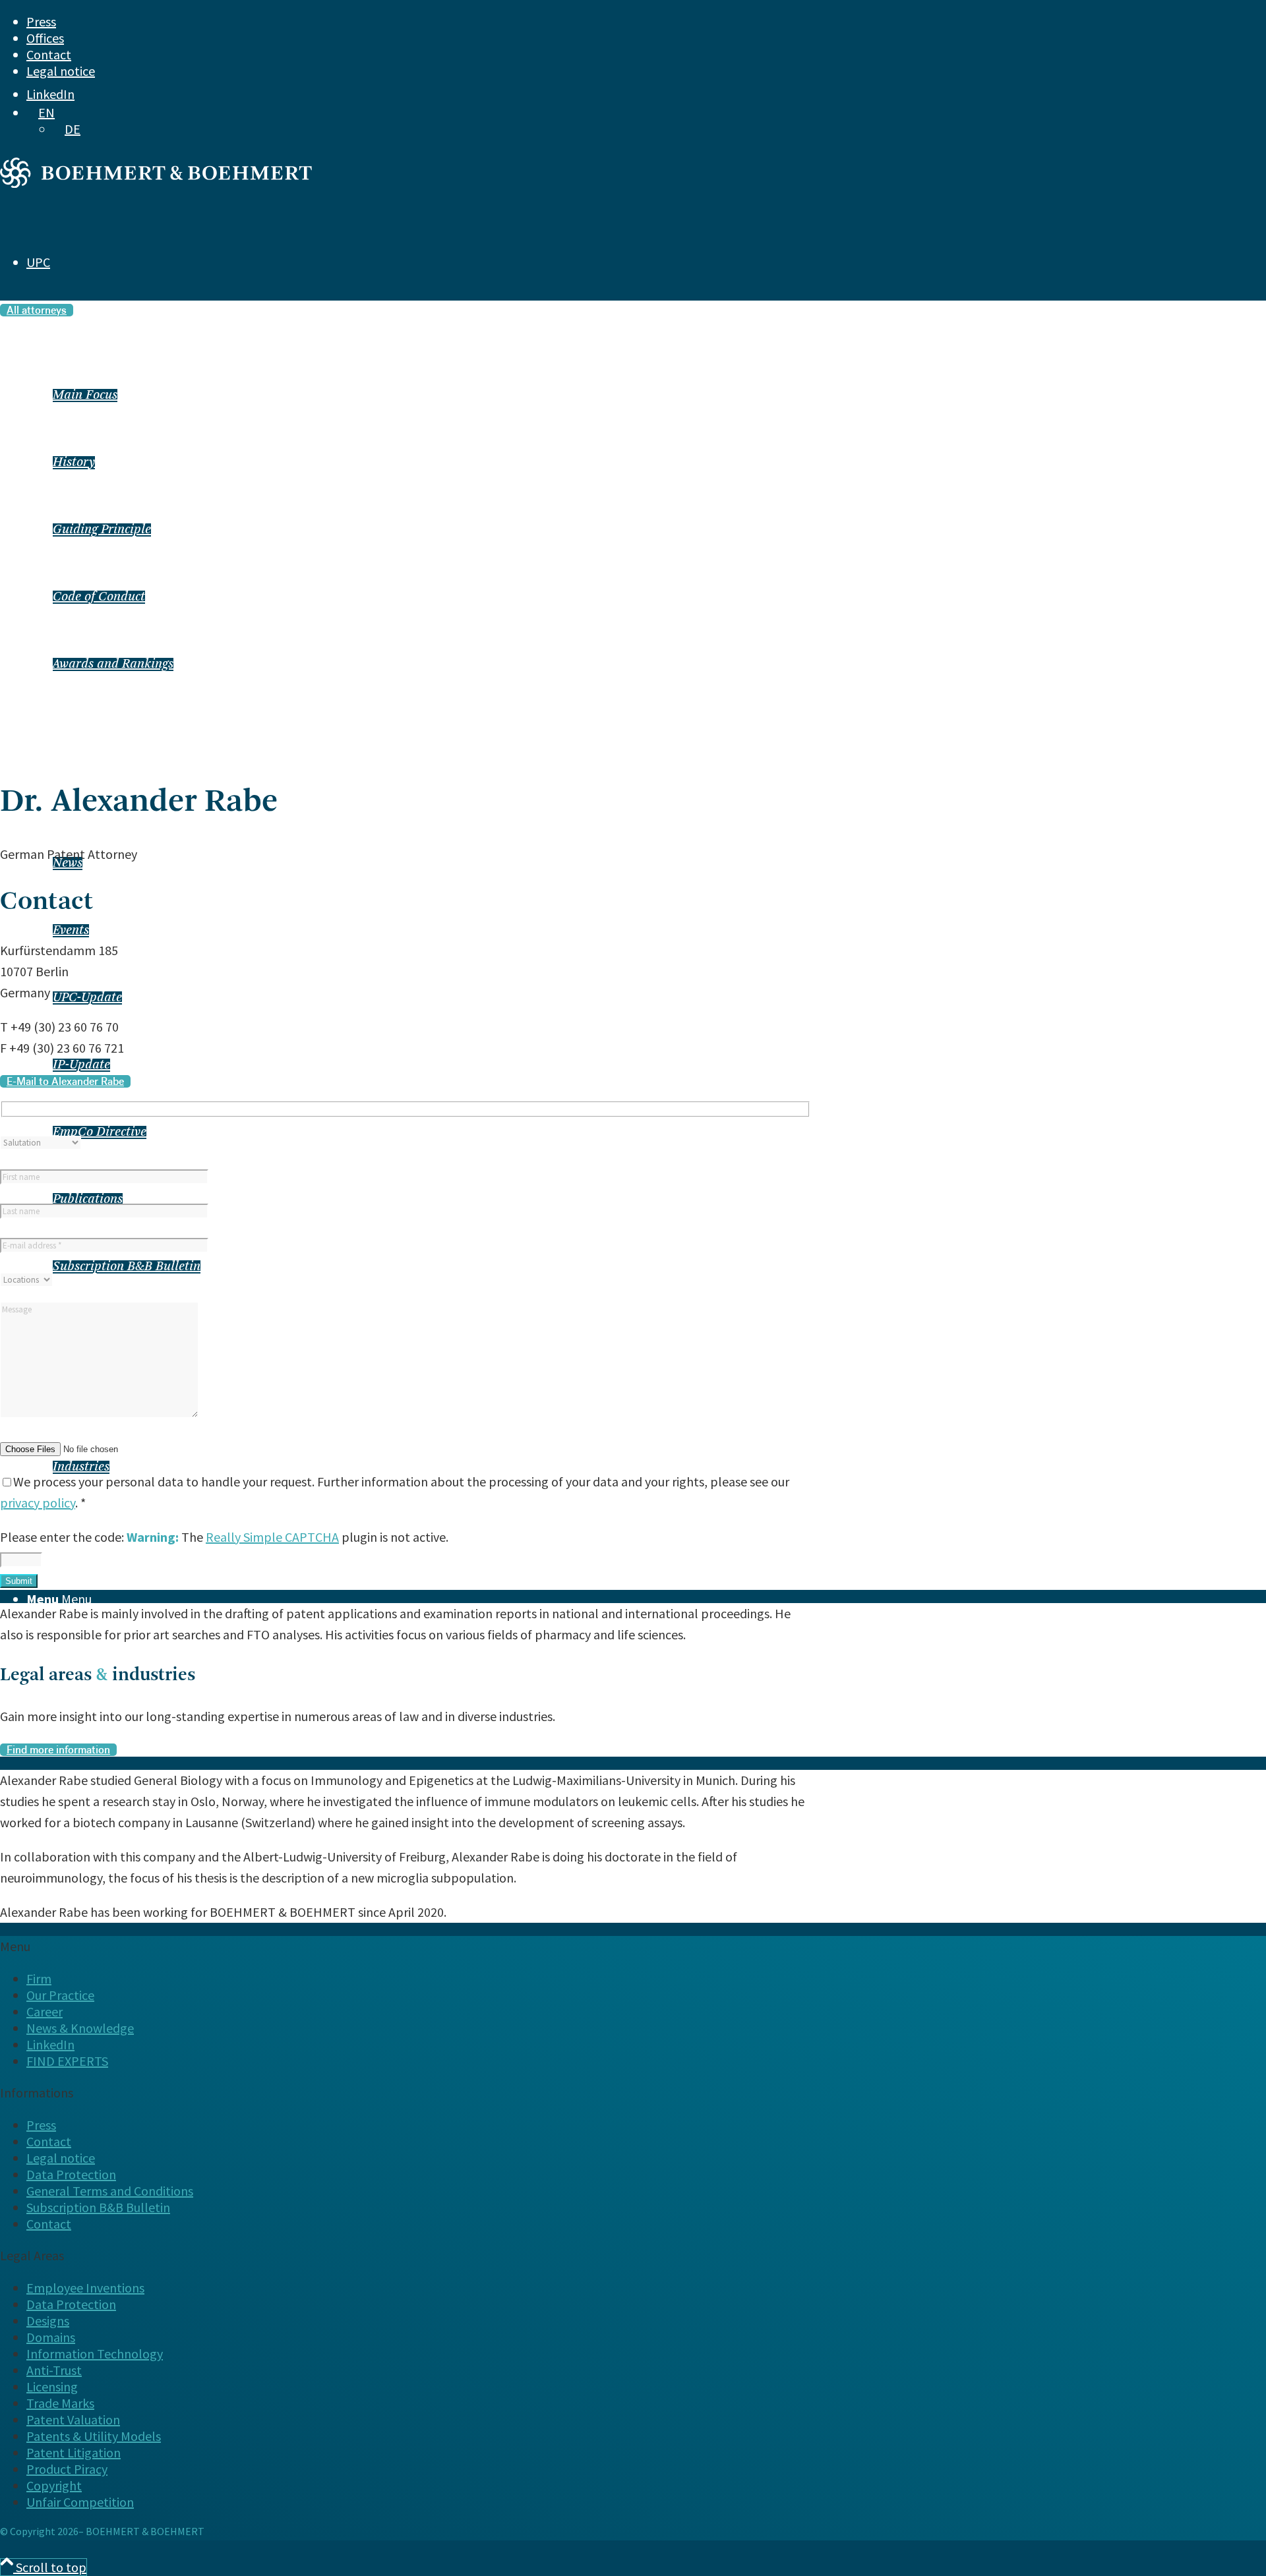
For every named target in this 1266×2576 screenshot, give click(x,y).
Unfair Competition (80, 2502)
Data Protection (71, 2174)
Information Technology (95, 2354)
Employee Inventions (85, 2288)
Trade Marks (60, 2403)
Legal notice (61, 71)
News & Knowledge (80, 2028)
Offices (45, 38)
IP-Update (81, 1065)
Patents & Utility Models (94, 2436)
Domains (51, 2337)
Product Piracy (67, 2469)
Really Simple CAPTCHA (272, 1537)
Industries (81, 1467)
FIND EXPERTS (67, 2061)
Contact (49, 54)
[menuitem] (592, 21)
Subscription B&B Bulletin (127, 1267)
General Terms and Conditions (110, 2191)
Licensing (52, 2386)
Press (41, 21)
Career (45, 2011)
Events (71, 931)
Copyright (54, 2485)
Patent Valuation (73, 2419)
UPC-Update (87, 998)
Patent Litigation (74, 2452)
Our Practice (60, 1995)
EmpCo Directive (100, 1132)
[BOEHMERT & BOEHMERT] (156, 183)
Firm (39, 1978)
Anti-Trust (54, 2370)
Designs (48, 2321)
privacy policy (38, 1503)
